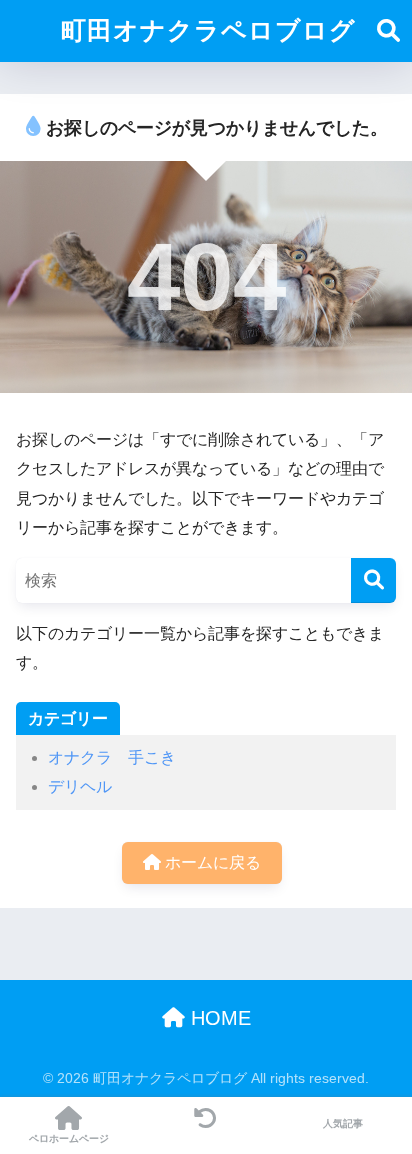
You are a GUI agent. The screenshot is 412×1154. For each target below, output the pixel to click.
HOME (218, 1018)
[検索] (373, 580)
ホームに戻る (211, 862)
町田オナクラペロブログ (208, 30)
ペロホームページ (69, 1138)
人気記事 (343, 1123)
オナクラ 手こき (112, 757)
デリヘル (80, 786)
